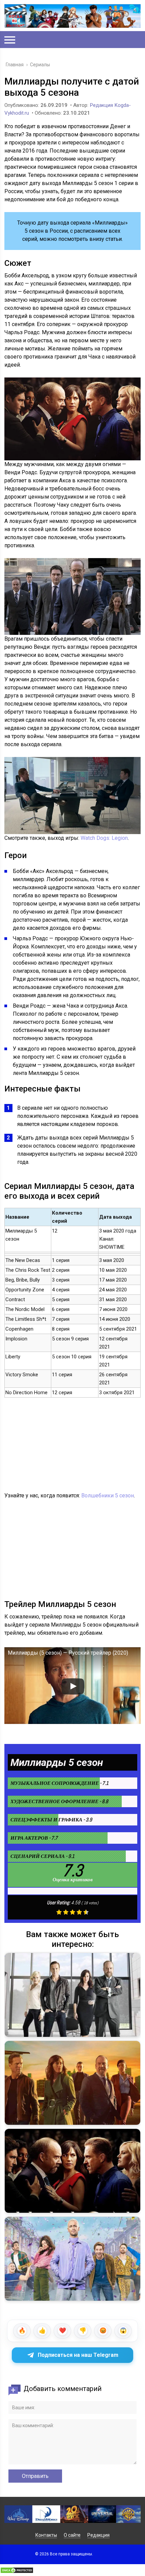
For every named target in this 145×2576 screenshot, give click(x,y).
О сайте (72, 2535)
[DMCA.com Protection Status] (17, 2572)
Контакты (46, 2535)
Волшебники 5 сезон (108, 1496)
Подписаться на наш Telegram (78, 2355)
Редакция (98, 2535)
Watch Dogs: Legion (104, 838)
